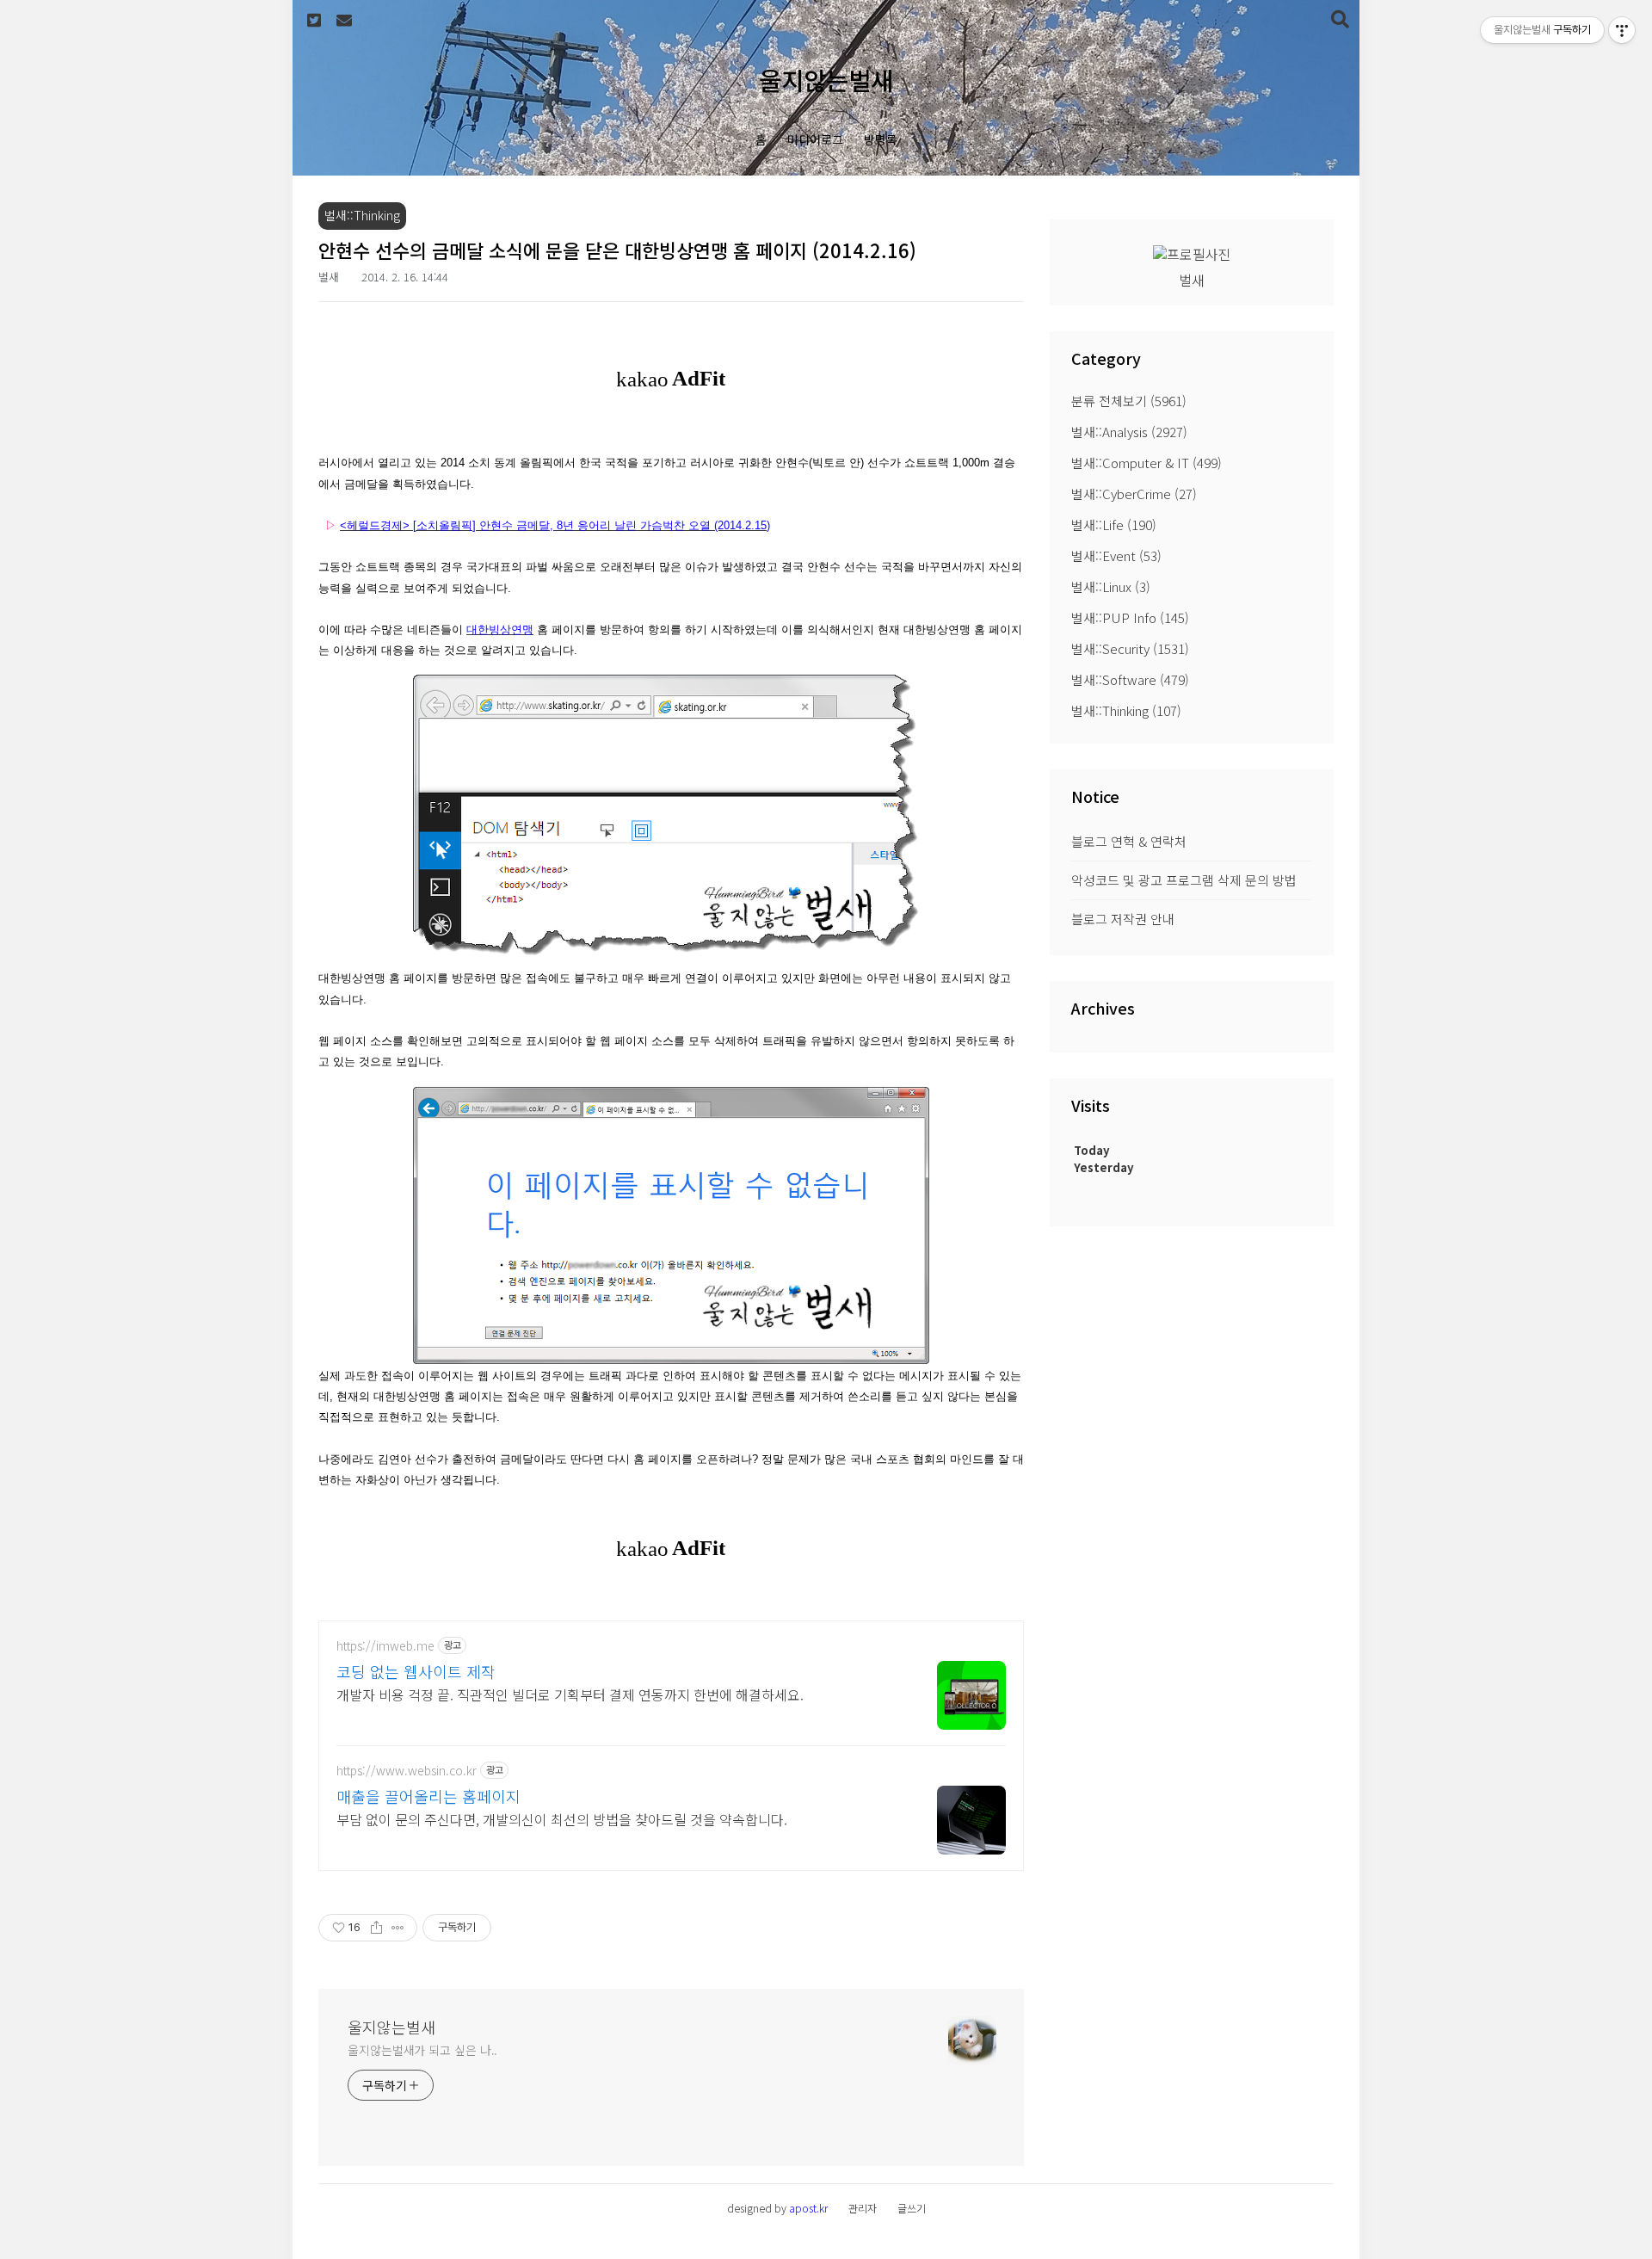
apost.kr (808, 2208)
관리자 (863, 2208)
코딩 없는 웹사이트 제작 (416, 1671)
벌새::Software (1130, 679)
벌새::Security (1130, 648)
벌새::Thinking (1126, 710)
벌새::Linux (1111, 586)
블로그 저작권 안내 (1123, 919)
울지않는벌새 (826, 80)
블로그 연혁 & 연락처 (1129, 841)
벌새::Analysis (1129, 432)
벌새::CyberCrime (1134, 494)
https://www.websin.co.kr (407, 1771)
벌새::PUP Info (1130, 617)
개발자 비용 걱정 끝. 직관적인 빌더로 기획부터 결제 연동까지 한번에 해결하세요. (570, 1694)
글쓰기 (912, 2208)
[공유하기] (376, 1928)
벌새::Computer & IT (1147, 463)
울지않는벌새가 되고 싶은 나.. (422, 2050)
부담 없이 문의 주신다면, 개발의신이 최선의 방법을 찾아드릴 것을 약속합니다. (562, 1819)
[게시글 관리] (398, 1928)
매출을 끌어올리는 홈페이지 (428, 1796)
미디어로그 (815, 139)
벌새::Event (1116, 555)
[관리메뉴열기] (1622, 30)
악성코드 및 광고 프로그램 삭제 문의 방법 (1184, 880)
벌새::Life (1114, 525)
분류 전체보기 (1129, 401)
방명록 (881, 139)
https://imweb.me (385, 1646)
